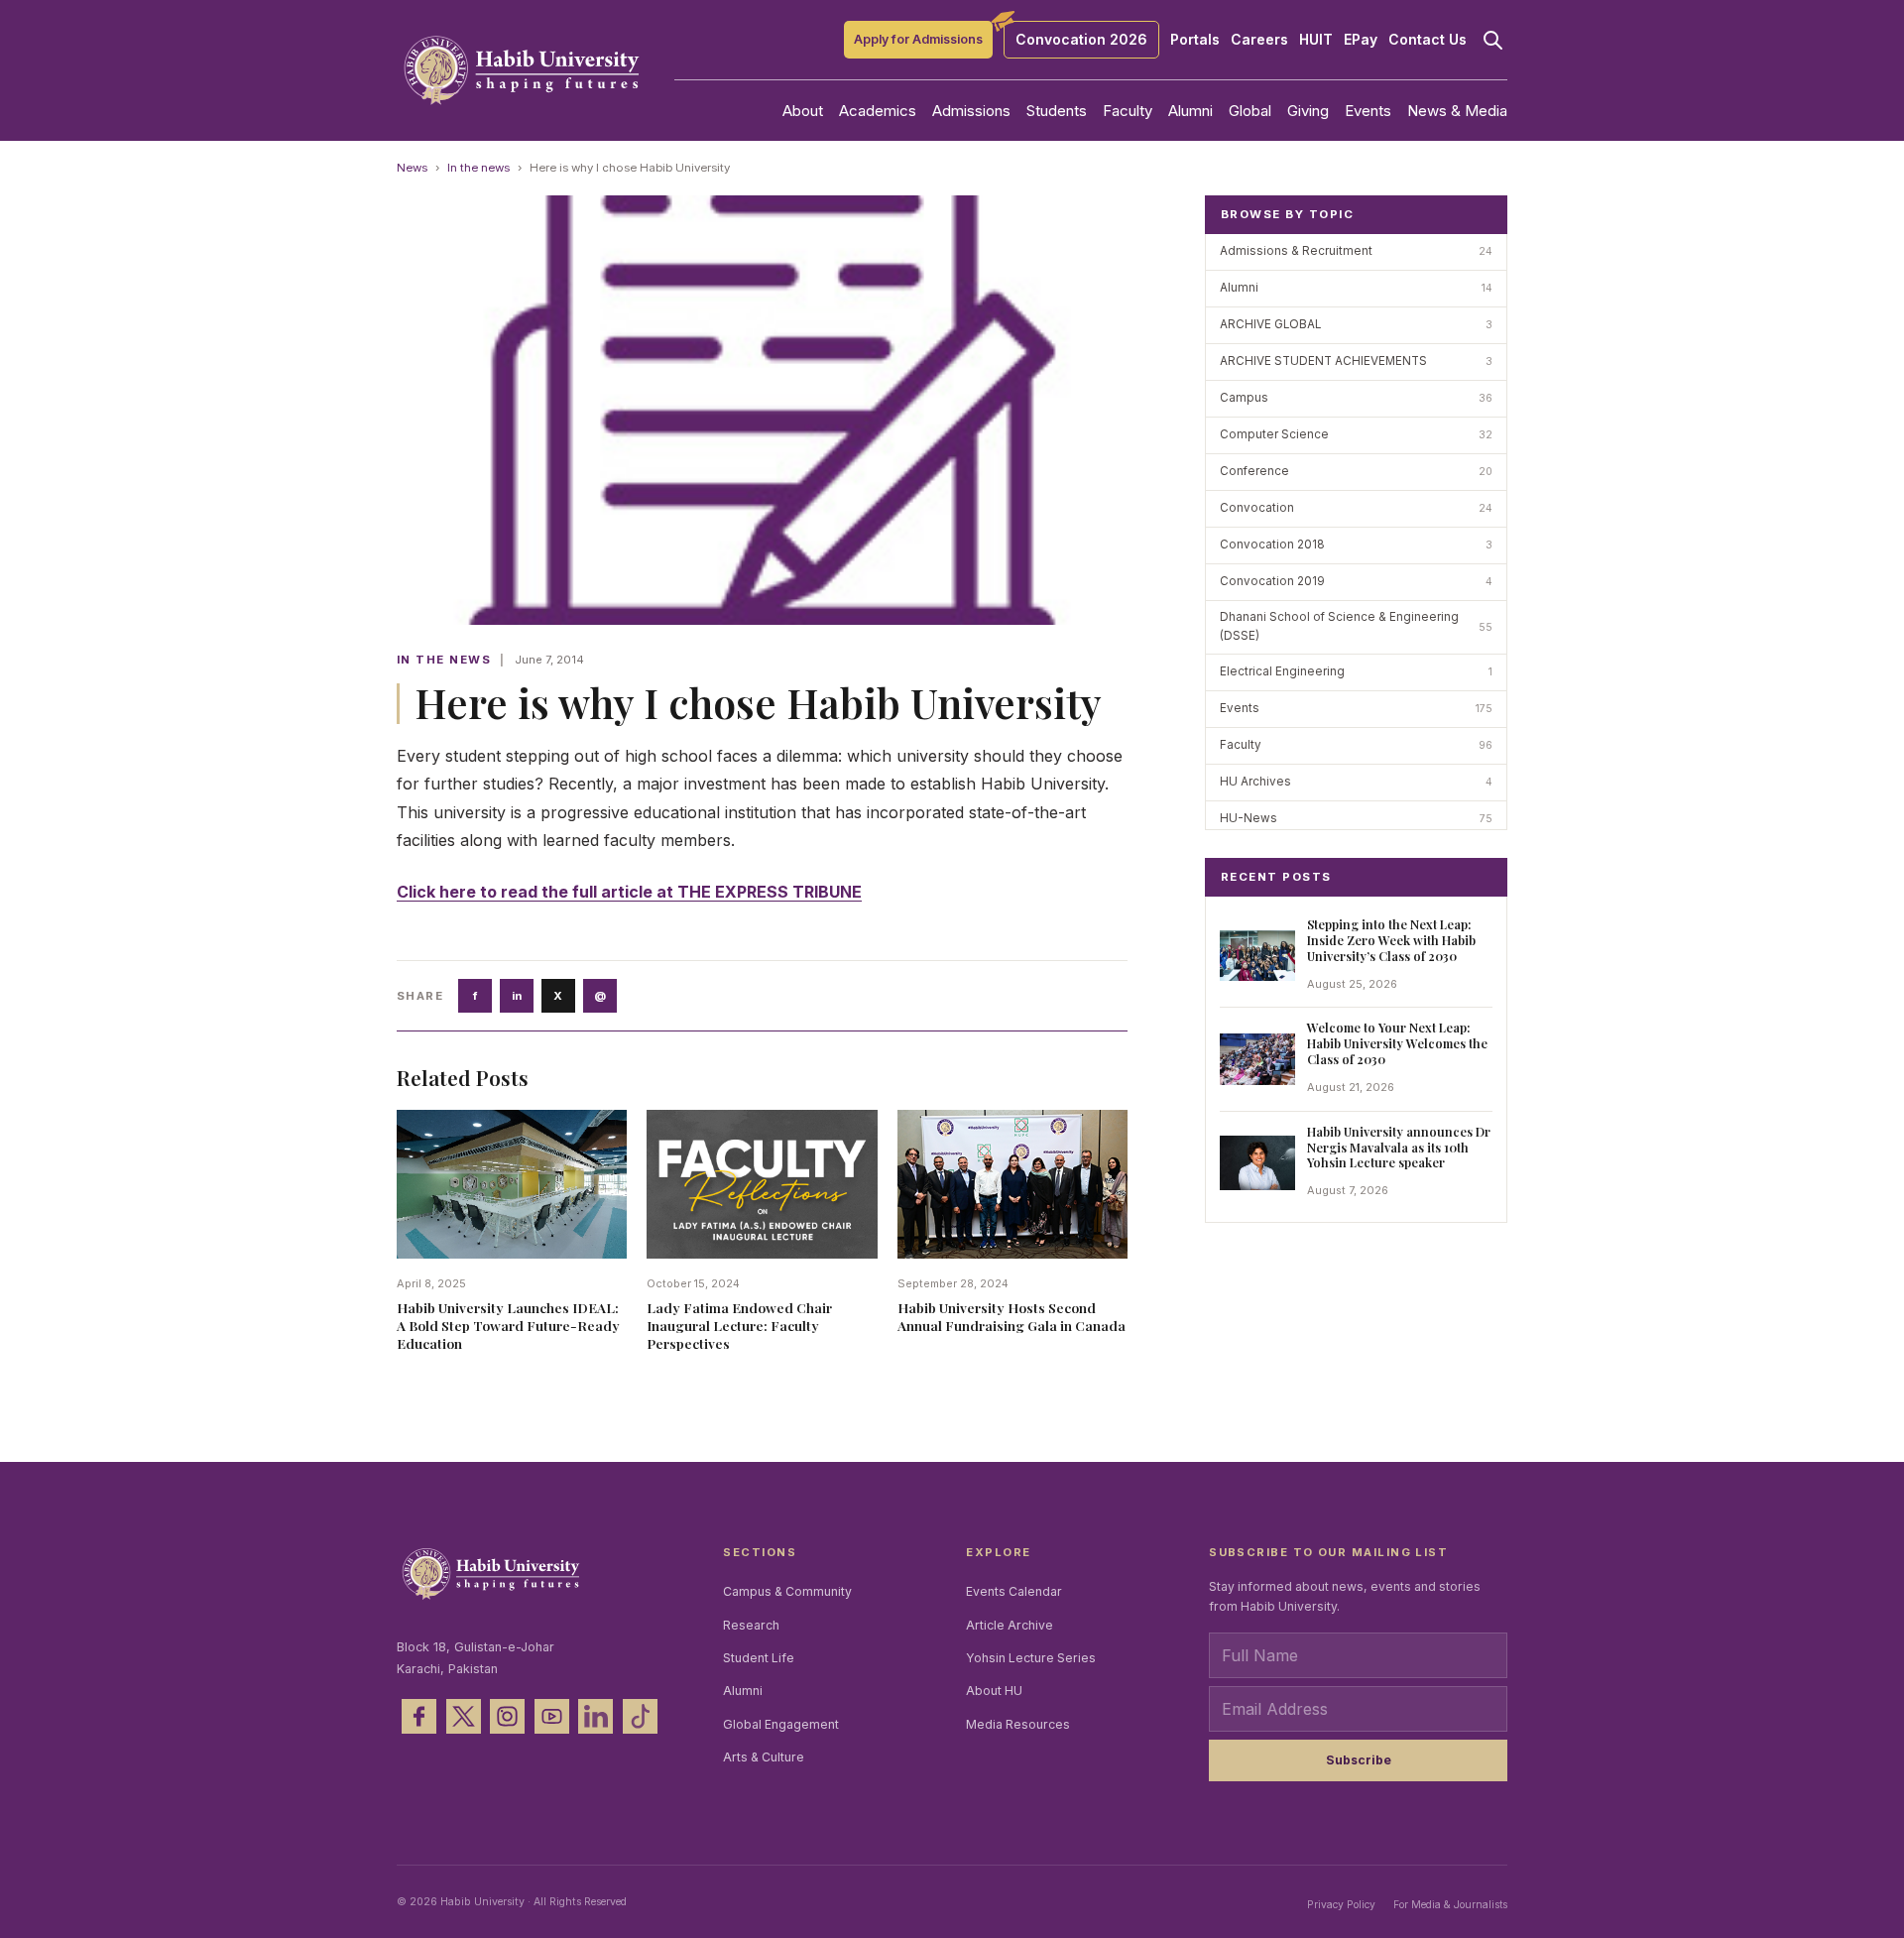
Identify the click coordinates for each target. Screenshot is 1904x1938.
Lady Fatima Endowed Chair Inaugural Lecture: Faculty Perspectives (739, 1325)
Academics (878, 111)
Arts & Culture (764, 1757)
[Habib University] (522, 70)
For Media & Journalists (1450, 1904)
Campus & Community (787, 1591)
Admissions (971, 111)
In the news (478, 168)
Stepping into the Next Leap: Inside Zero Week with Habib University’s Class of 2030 (1391, 940)
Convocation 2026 (1081, 39)
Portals (1195, 40)
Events (1368, 111)
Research (751, 1625)
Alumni (1190, 111)
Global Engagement (781, 1724)
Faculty (1128, 111)
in (517, 996)
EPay (1361, 40)
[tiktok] (640, 1716)
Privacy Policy (1341, 1904)
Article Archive (1010, 1625)
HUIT (1316, 40)
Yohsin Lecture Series (1031, 1658)
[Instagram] (507, 1716)
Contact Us (1428, 40)
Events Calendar (1014, 1591)
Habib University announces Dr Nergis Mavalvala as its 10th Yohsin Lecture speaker (1399, 1147)
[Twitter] (464, 1716)
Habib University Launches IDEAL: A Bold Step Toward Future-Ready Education (508, 1325)
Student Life (759, 1658)
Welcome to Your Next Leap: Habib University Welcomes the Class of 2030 (1397, 1043)
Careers (1259, 40)
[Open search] (1492, 40)
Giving (1308, 111)
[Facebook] (419, 1716)
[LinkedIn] (595, 1716)
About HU (994, 1691)
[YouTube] (552, 1716)
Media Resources (1018, 1724)
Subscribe (1359, 1760)
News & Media (1457, 111)
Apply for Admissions (918, 39)
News (412, 168)
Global (1250, 111)
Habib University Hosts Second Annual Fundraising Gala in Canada (1011, 1316)
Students (1057, 111)
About (803, 111)
